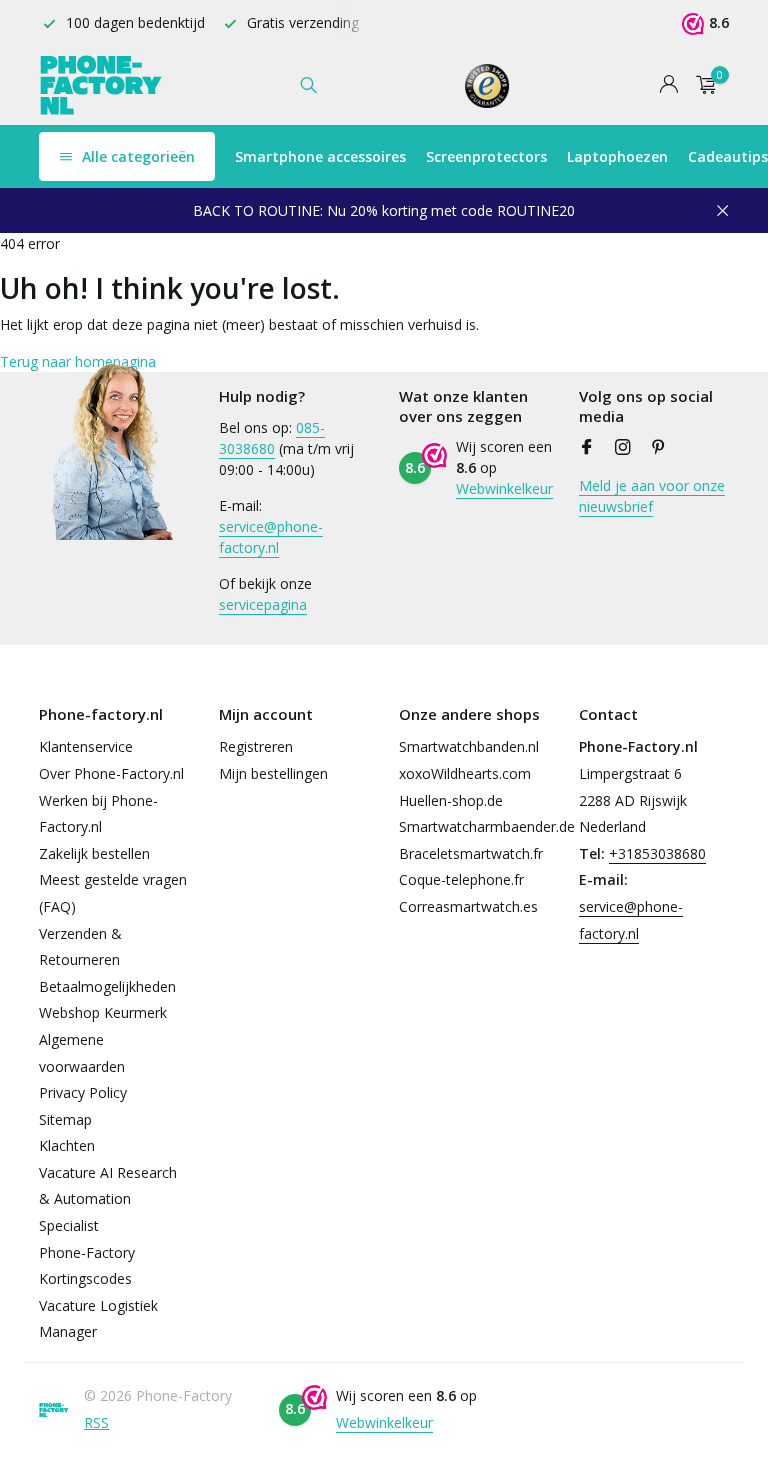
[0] (701, 85)
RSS (96, 1422)
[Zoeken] (308, 85)
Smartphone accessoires (320, 156)
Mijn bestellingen (273, 773)
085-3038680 (272, 438)
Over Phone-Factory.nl (111, 773)
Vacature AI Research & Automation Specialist (108, 1199)
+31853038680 (657, 853)
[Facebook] (587, 448)
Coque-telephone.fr (461, 879)
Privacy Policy (83, 1092)
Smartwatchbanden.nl (469, 746)
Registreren (256, 746)
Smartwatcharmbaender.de (487, 826)
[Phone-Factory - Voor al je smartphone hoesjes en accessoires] (101, 85)
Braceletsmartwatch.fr (471, 853)
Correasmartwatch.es (468, 906)
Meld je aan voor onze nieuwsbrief (652, 496)
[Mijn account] (668, 85)
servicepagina (263, 604)
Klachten (67, 1145)
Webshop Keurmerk (103, 1012)
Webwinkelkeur (504, 488)
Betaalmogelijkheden (107, 986)
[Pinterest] (659, 448)
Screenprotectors (486, 156)
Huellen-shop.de (451, 800)
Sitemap (65, 1119)
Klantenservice (86, 746)
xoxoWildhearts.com (465, 773)
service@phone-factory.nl (271, 537)
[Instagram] (623, 448)
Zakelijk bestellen (94, 853)
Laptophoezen (617, 156)
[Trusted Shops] (487, 85)
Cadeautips (728, 156)
